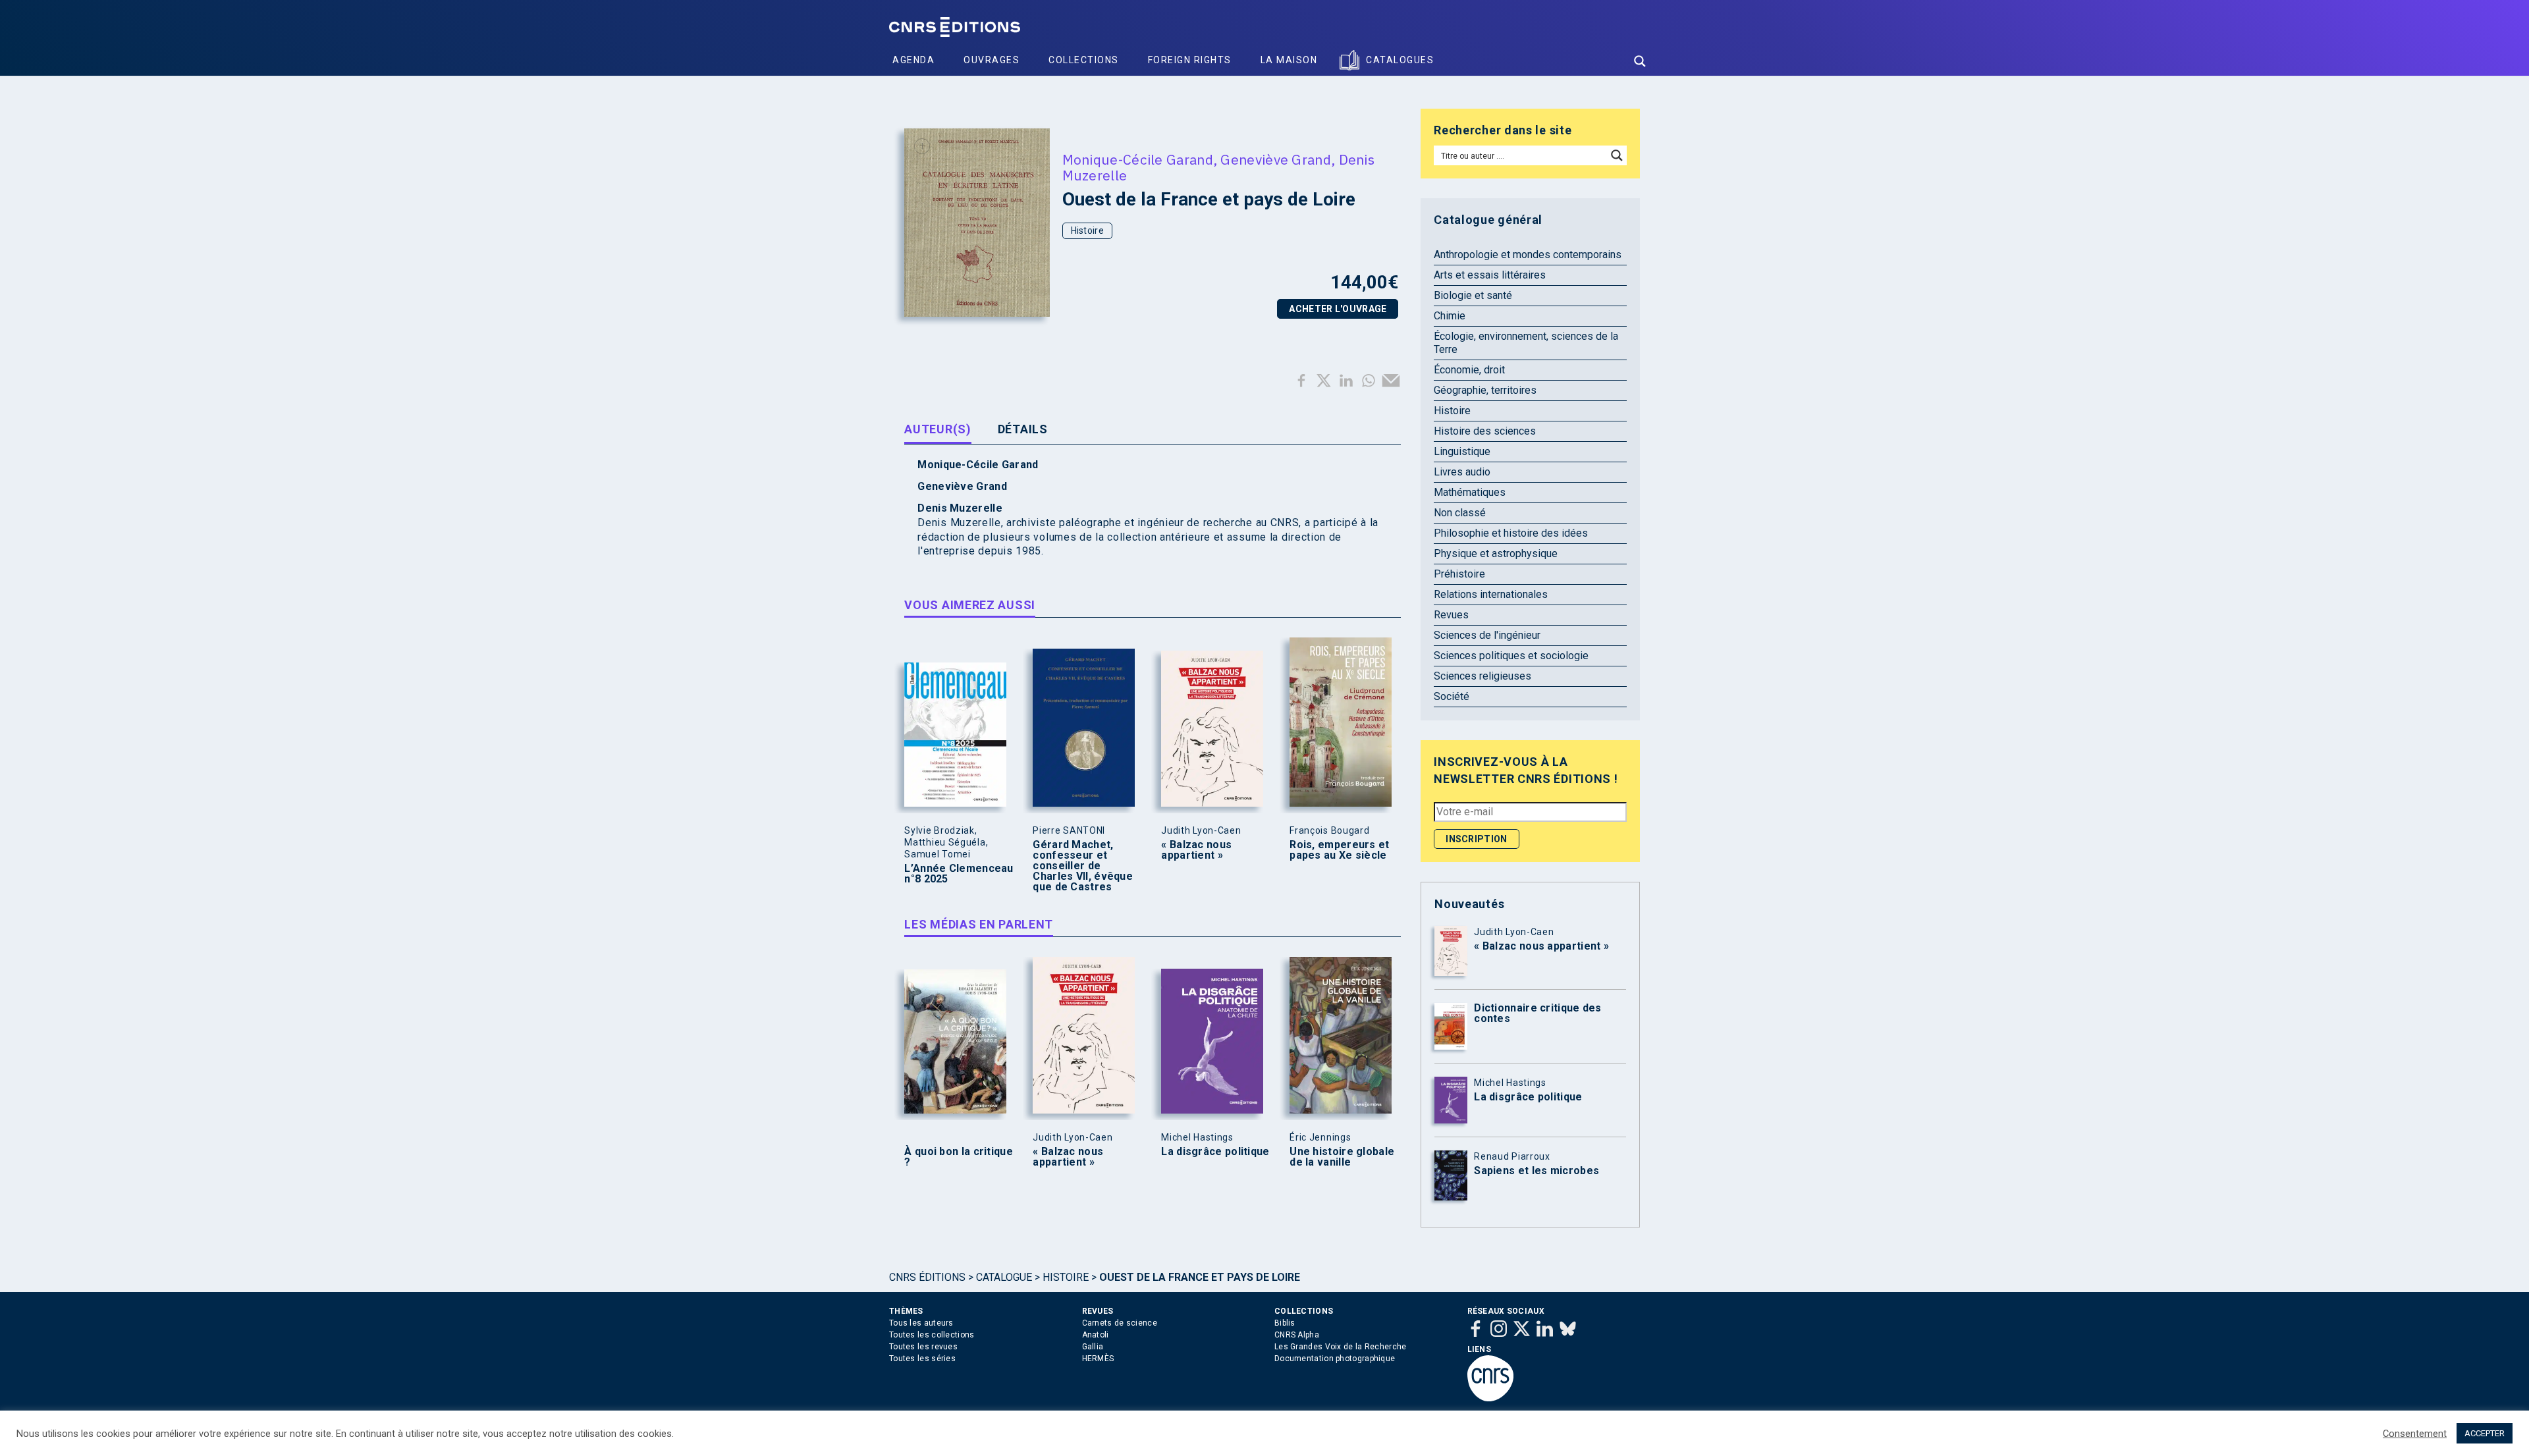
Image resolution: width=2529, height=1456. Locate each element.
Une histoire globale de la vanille (1342, 1157)
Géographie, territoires (1485, 390)
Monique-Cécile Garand (1138, 159)
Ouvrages (992, 60)
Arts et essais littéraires (1490, 275)
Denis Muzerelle (960, 508)
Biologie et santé (1473, 295)
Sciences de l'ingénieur (1487, 635)
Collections (1084, 60)
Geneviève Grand (1276, 159)
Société (1452, 696)
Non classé (1460, 513)
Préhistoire (1459, 574)
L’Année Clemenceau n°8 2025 (959, 874)
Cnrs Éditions (927, 1277)
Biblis (1285, 1323)
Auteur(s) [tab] (938, 429)
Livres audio (1462, 472)
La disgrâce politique (1215, 1152)
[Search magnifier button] (1640, 61)
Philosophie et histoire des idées (1511, 533)
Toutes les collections (932, 1335)
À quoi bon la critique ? (959, 1157)
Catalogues (1400, 60)
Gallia (1093, 1347)
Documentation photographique (1335, 1359)
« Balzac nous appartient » (1196, 850)
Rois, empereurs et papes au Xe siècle (1339, 850)
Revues (1451, 615)
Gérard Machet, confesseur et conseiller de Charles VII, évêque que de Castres (1083, 866)
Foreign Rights (1190, 60)
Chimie (1450, 316)
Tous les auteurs (921, 1323)
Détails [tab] (1023, 429)
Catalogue (1004, 1277)
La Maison (1289, 60)
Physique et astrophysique (1496, 553)
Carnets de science (1120, 1323)
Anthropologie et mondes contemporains (1528, 255)
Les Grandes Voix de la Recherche (1341, 1347)
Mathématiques (1470, 492)
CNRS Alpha (1297, 1335)
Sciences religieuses (1482, 676)
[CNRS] (1490, 1399)
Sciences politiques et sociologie (1511, 656)
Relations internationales (1491, 594)
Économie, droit (1469, 370)
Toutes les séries (922, 1359)
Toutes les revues (923, 1347)
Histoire (1087, 230)
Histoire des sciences (1485, 431)
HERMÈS (1098, 1359)
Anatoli (1096, 1335)
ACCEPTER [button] (2485, 1433)
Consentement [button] (2415, 1434)
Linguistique (1462, 451)
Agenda (913, 60)
